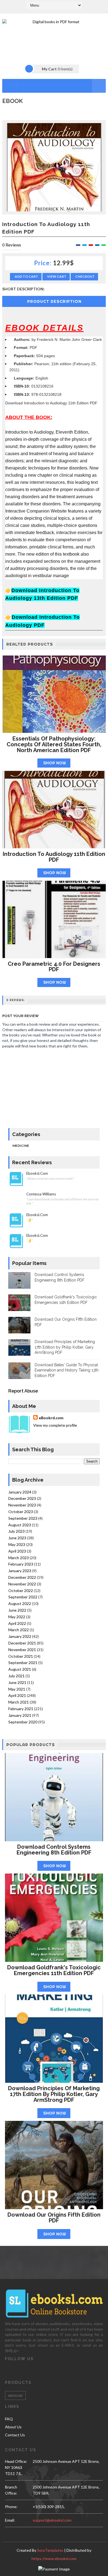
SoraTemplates (50, 2550)
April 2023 (17, 1551)
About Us (13, 2427)
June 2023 (17, 1538)
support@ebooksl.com (52, 2520)
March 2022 (19, 1630)
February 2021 (21, 1709)
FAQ (9, 2419)
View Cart (57, 276)
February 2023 (21, 1564)
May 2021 (17, 1689)
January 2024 (20, 1492)
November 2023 (22, 1505)
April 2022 (17, 1623)
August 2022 (20, 1603)
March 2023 (19, 1558)
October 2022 (21, 1591)
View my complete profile (55, 1425)
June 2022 (17, 1610)
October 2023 (21, 1512)
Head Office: (16, 2461)
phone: (11, 2507)
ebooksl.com (37, 1173)
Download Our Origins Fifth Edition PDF (54, 2218)
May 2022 (17, 1617)
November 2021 (22, 1650)
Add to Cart (26, 276)
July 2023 (16, 1531)
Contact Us (15, 2435)
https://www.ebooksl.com (54, 2558)
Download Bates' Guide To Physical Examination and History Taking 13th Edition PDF (67, 1370)
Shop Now (55, 763)
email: (10, 2520)
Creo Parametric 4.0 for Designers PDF (54, 967)
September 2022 (23, 1597)
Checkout (85, 276)
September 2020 (23, 1722)
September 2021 (23, 1663)
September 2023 (23, 1518)
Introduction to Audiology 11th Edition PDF (54, 857)
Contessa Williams (41, 1194)
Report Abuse (23, 1391)
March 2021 (19, 1702)
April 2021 (17, 1695)
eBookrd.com (51, 1418)
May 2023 (17, 1544)
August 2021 (20, 1669)
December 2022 (22, 1577)
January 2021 (20, 1715)
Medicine (21, 1146)
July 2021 (16, 1676)
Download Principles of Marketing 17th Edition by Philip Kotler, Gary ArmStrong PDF (65, 1347)
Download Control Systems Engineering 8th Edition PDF (54, 1850)
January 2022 (20, 1636)
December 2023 (22, 1498)
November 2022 (22, 1584)
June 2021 (17, 1682)
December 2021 (22, 1643)
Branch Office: (11, 2490)
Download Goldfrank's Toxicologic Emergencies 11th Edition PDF (54, 1970)
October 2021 (21, 1656)
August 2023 (20, 1525)
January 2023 (20, 1571)
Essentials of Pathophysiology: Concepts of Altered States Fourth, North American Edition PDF (54, 744)
